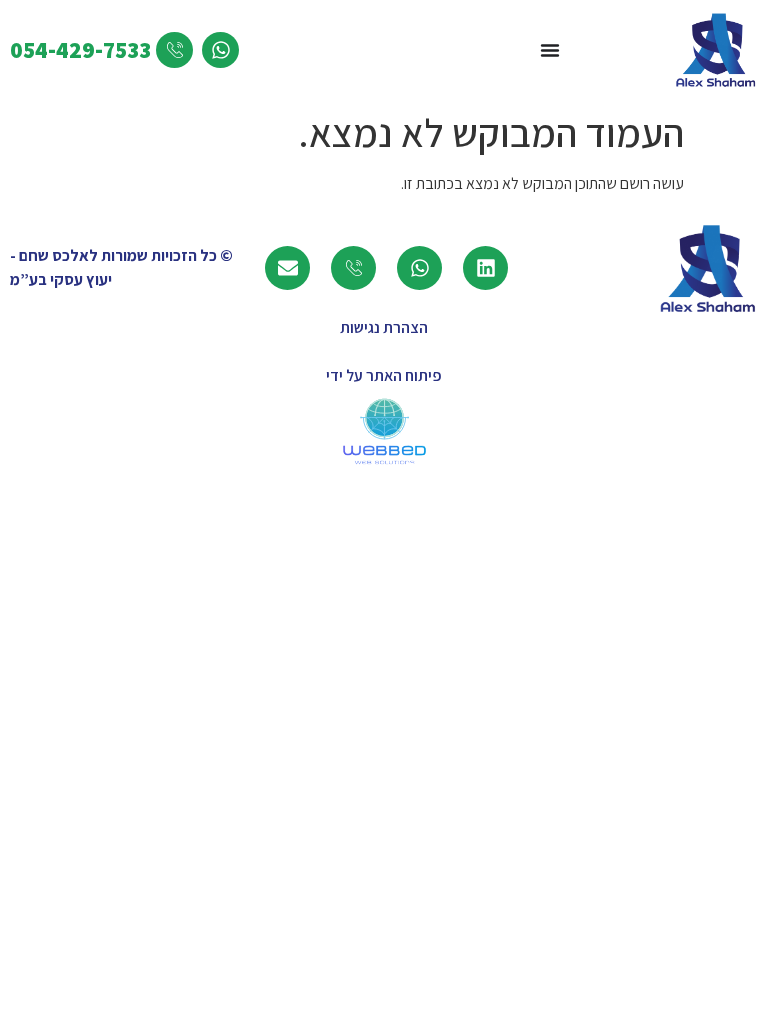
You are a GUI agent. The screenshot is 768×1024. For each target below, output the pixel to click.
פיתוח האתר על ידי (384, 375)
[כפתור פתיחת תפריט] (550, 50)
